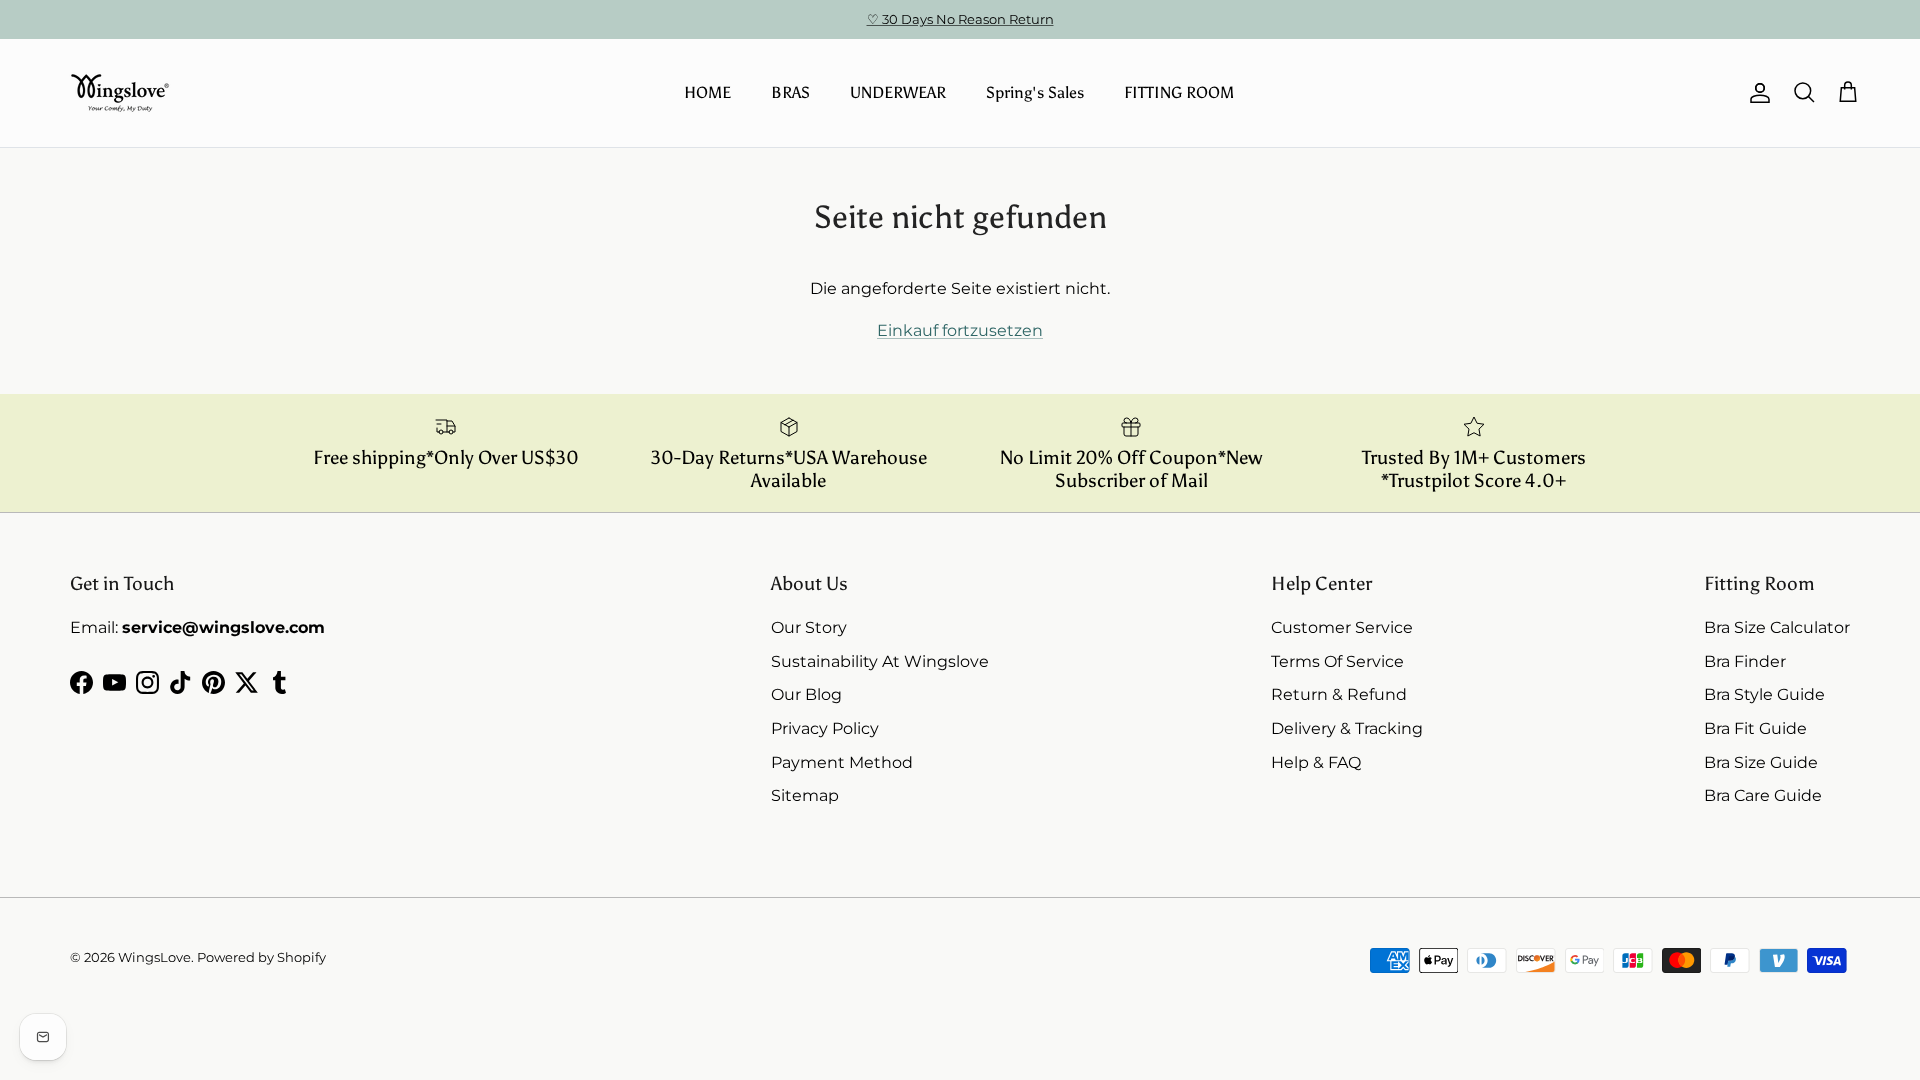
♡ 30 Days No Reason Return (960, 19)
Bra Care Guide (1763, 795)
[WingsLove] (120, 93)
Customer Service (1342, 627)
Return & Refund (1339, 694)
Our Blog (806, 694)
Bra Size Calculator (1777, 627)
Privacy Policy (825, 728)
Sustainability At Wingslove (880, 661)
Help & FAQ (1316, 762)
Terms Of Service (1337, 661)
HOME (707, 92)
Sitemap (805, 795)
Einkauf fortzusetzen (960, 330)
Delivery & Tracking (1347, 728)
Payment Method (842, 762)
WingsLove (154, 957)
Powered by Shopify (261, 957)
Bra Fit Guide (1755, 728)
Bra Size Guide (1761, 762)
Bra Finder (1745, 661)
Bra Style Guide (1764, 694)
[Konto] (1756, 93)
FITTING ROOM (1179, 92)
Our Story (809, 627)
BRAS (790, 92)
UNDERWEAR (898, 92)
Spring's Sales (1035, 92)
